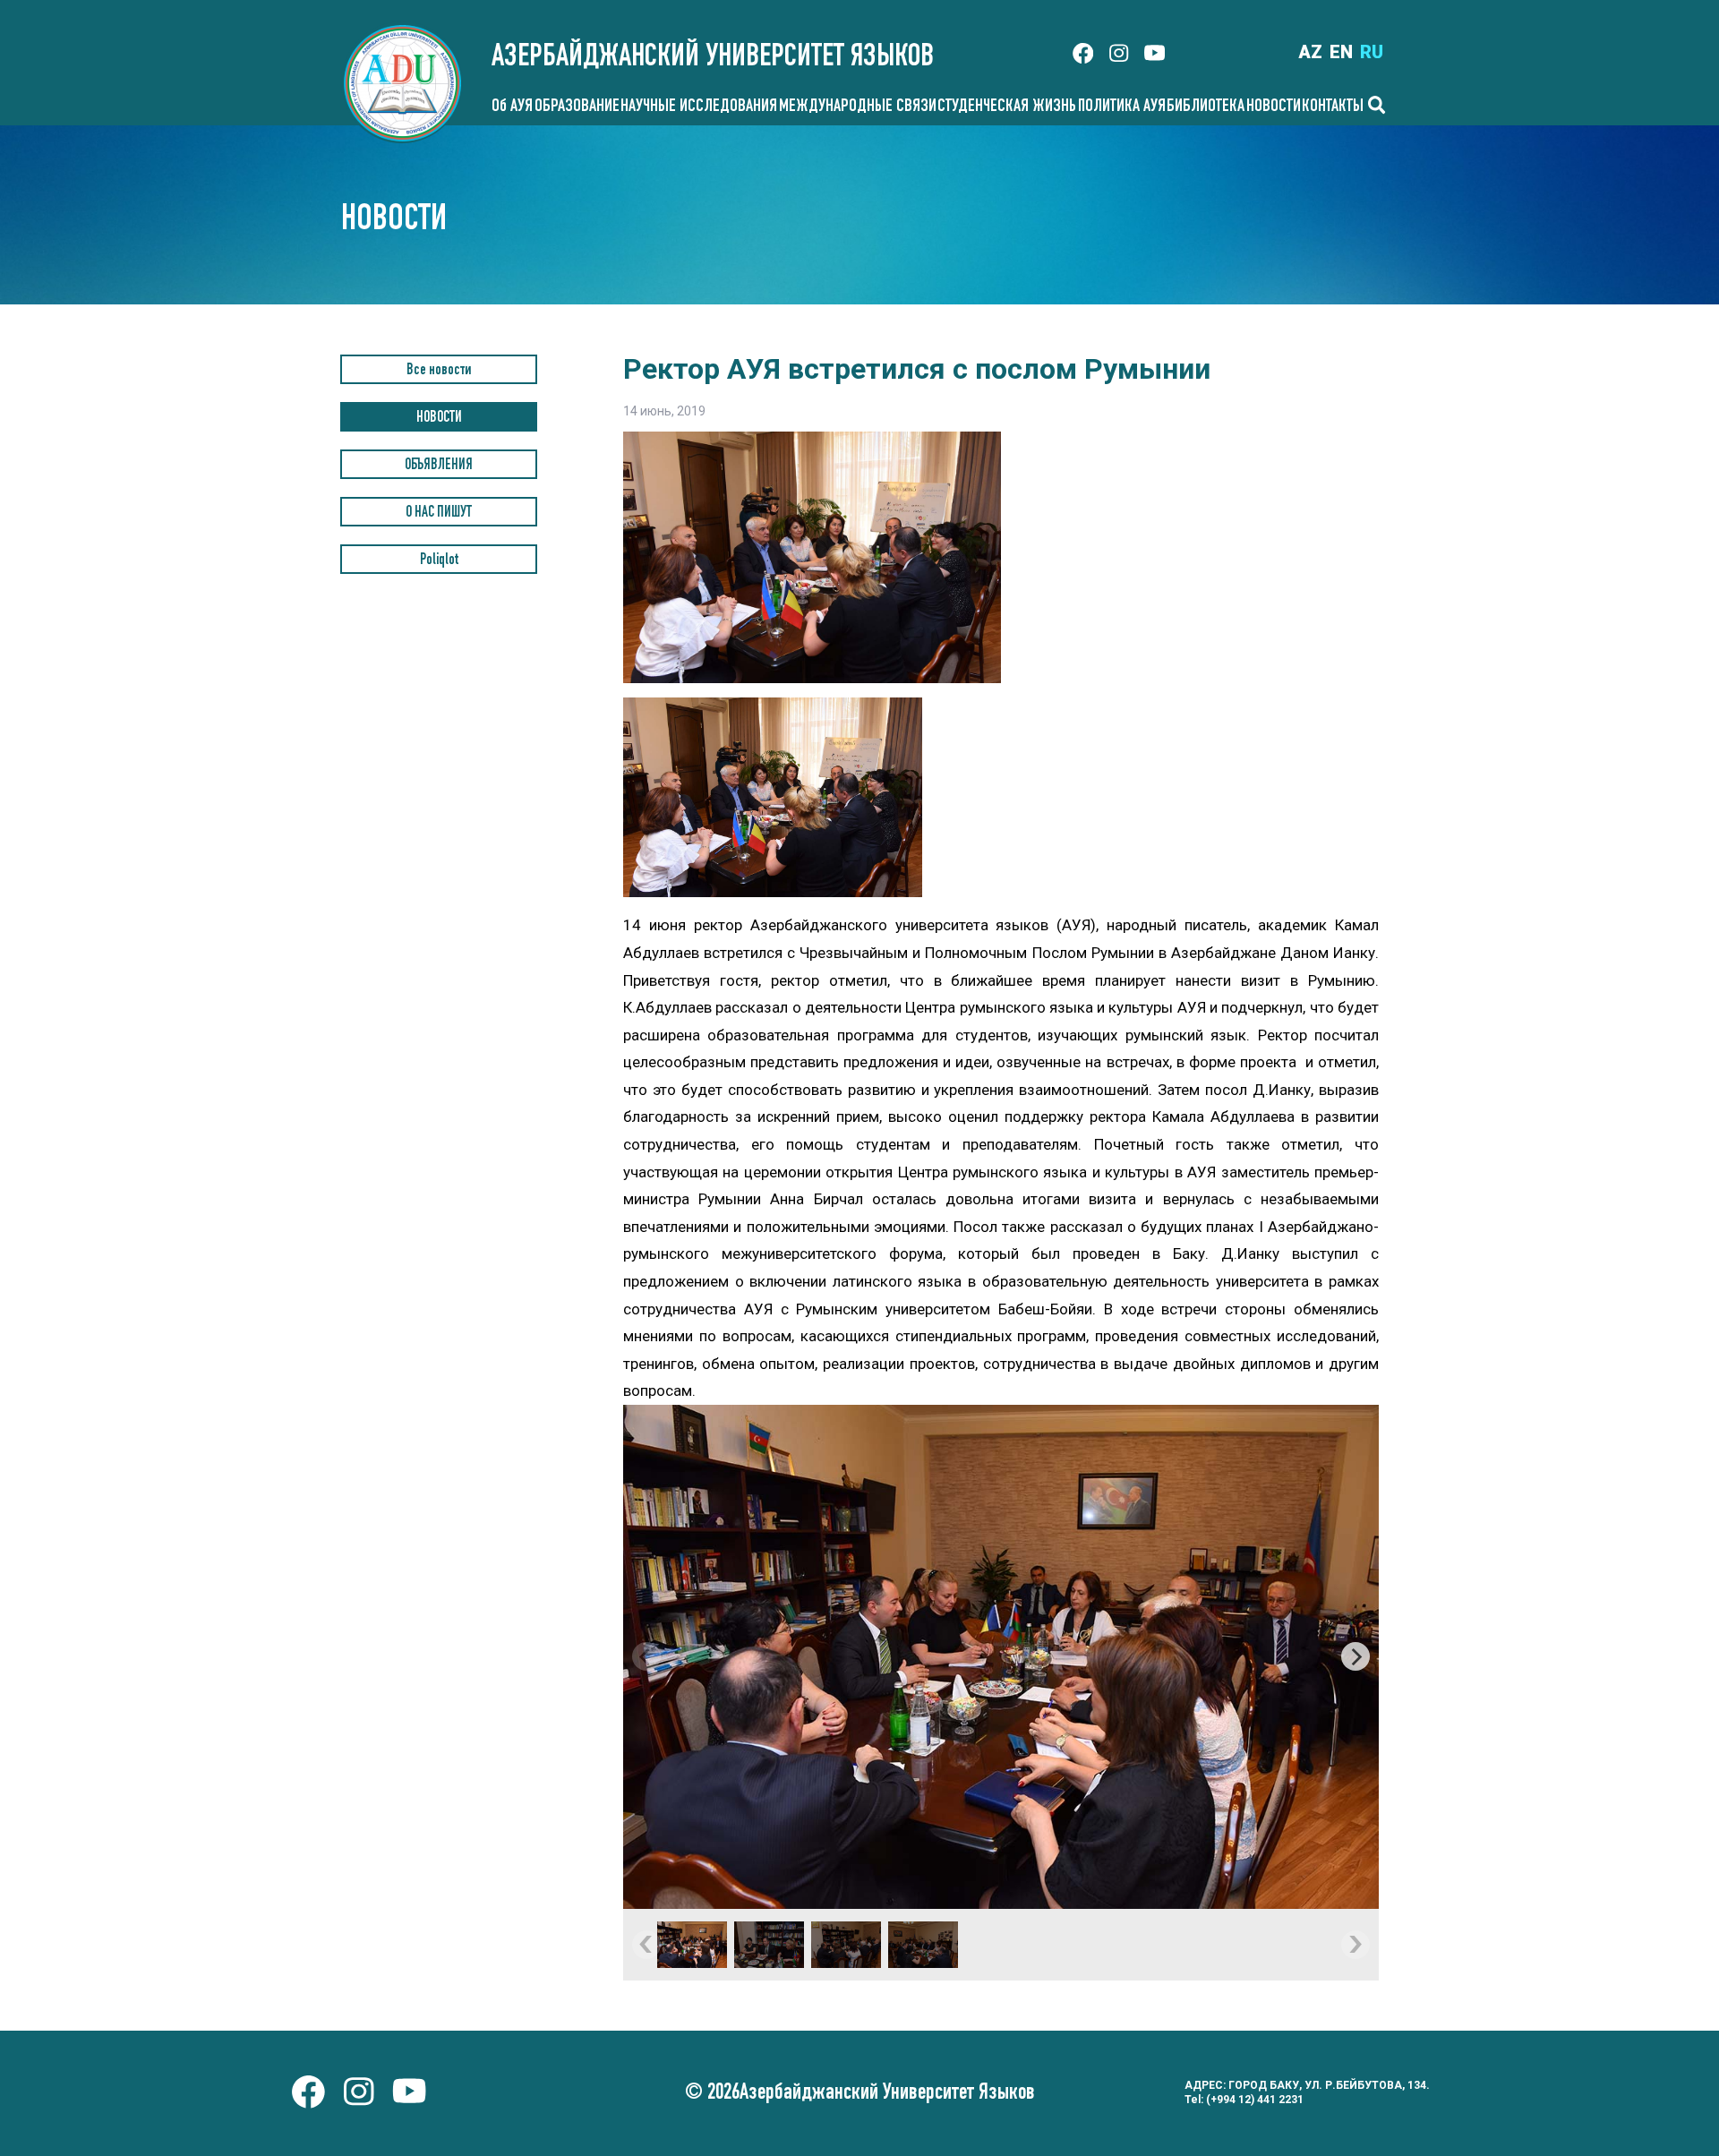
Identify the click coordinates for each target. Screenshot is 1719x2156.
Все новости (439, 371)
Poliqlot (439, 561)
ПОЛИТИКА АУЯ (1122, 107)
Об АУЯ (512, 107)
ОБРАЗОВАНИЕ (577, 107)
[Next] (1356, 1656)
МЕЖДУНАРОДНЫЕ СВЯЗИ (858, 107)
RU (1372, 52)
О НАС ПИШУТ (439, 513)
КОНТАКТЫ (1333, 107)
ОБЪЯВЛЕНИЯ (439, 466)
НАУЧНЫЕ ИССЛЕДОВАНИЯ (699, 107)
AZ (1310, 52)
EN (1341, 52)
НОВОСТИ (1274, 107)
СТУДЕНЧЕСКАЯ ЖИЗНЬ (1007, 107)
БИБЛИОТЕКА (1206, 107)
